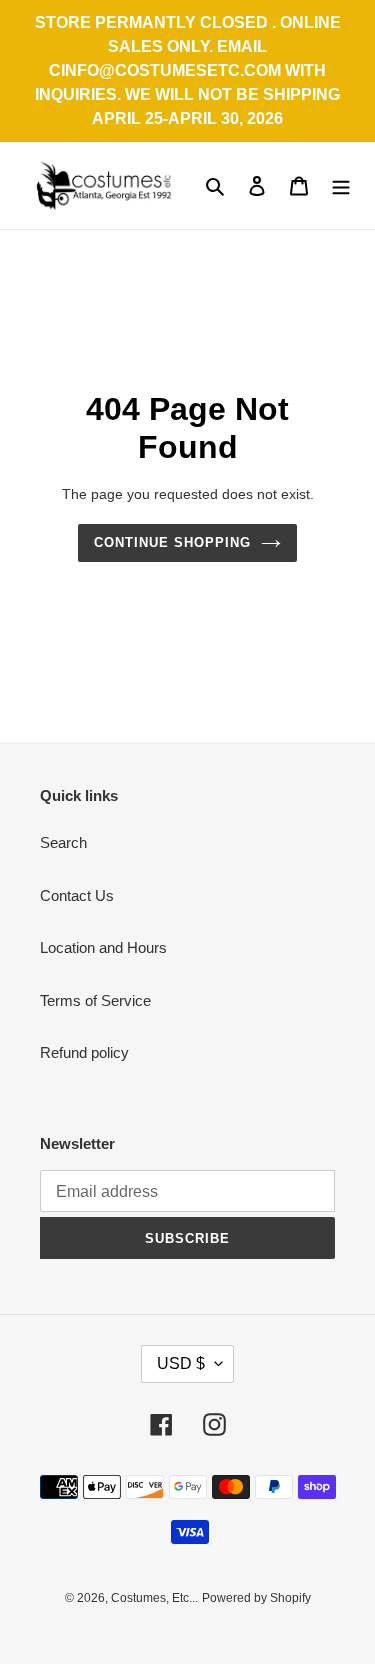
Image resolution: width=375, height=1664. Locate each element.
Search (63, 842)
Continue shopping (173, 542)
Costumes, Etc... (154, 1598)
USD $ (181, 1363)
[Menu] (341, 185)
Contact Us (77, 895)
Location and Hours (103, 947)
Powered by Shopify (256, 1598)
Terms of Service (95, 1000)
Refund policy (84, 1052)
